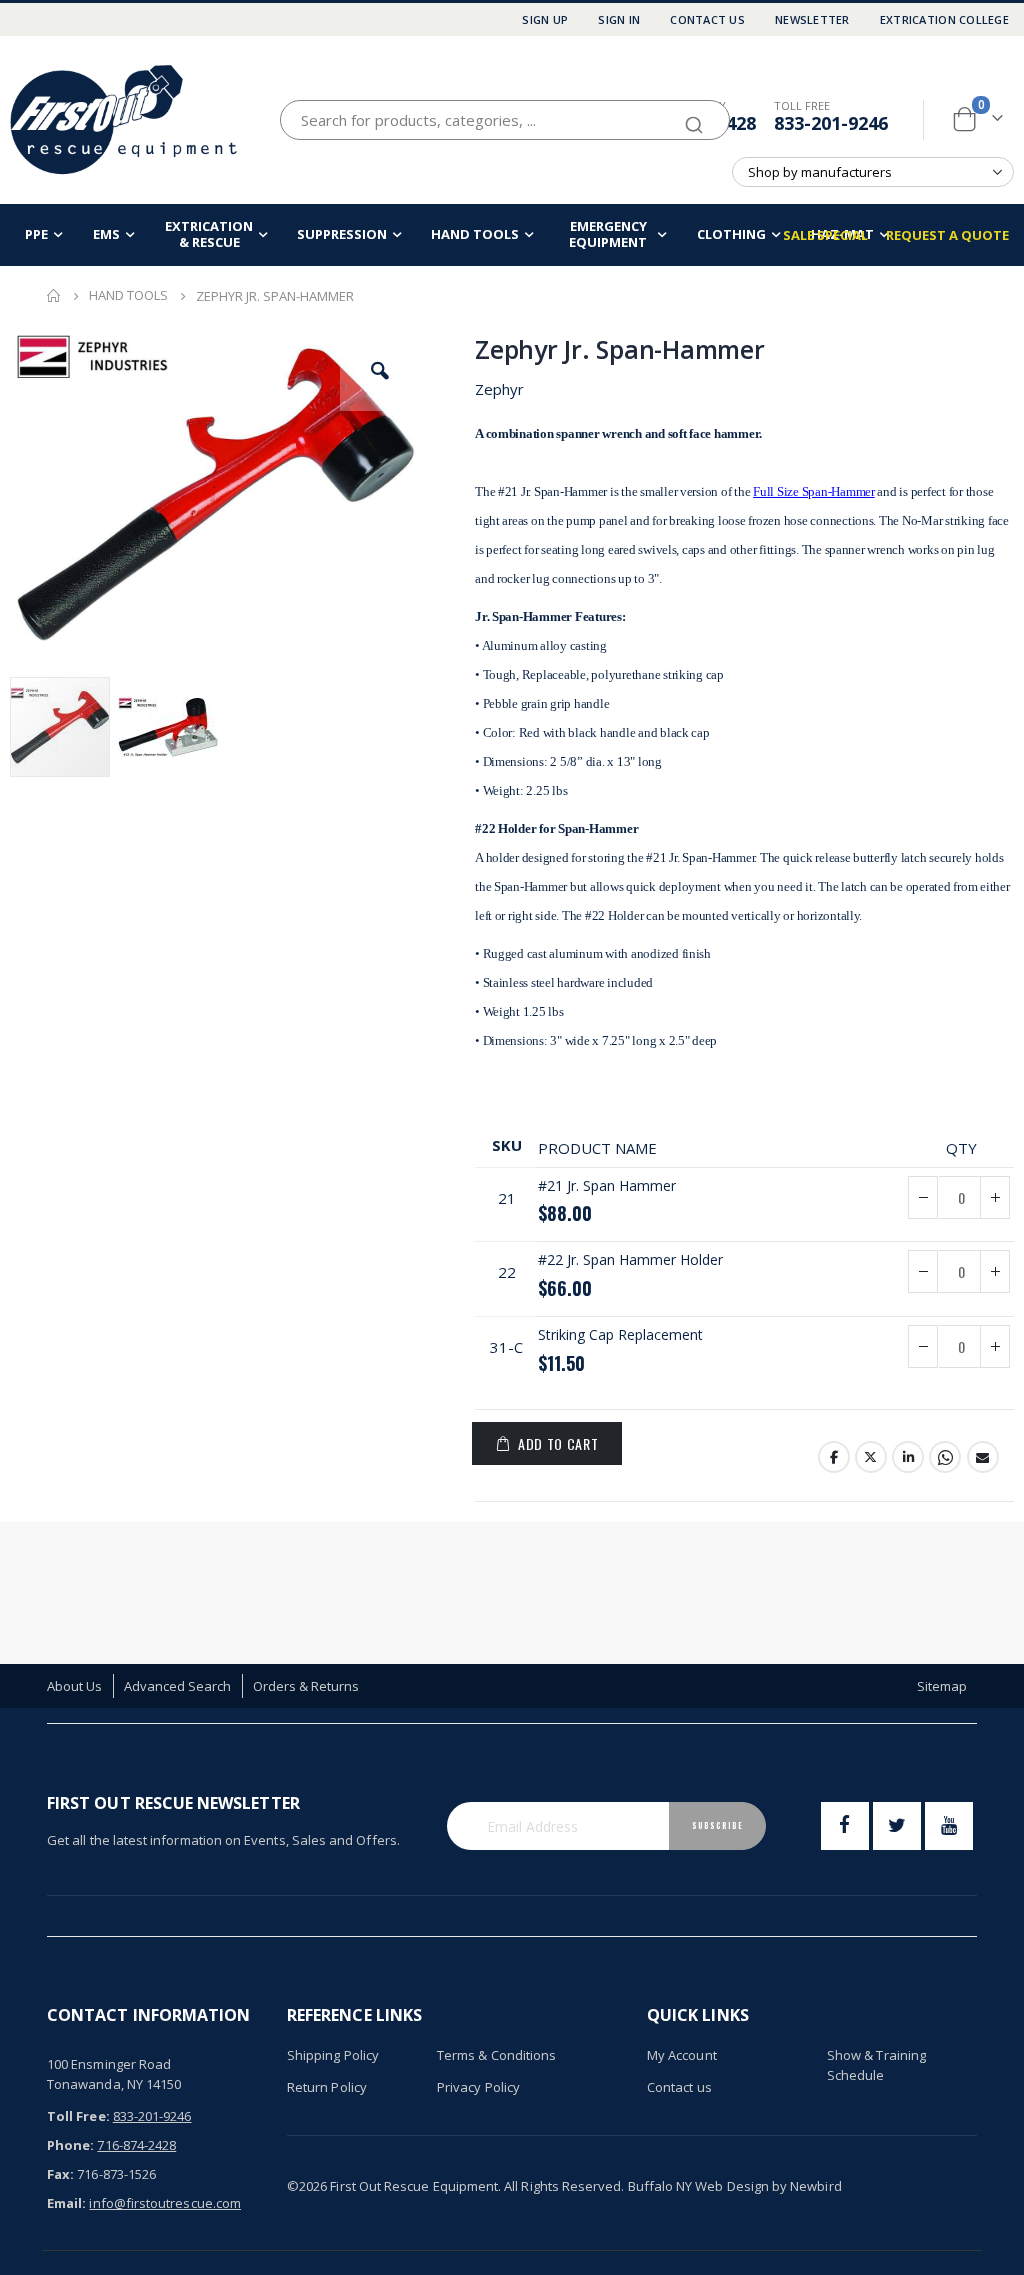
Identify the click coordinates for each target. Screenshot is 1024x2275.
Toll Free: (78, 2116)
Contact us (679, 2087)
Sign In (619, 19)
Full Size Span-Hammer (814, 491)
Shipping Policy (333, 2055)
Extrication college (944, 19)
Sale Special (825, 235)
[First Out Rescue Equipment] (125, 119)
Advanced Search (178, 1686)
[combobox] (505, 120)
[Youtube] (949, 1826)
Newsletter (812, 19)
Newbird (815, 2186)
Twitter (871, 1457)
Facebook (834, 1457)
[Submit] (694, 116)
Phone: (70, 2145)
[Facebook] (845, 1826)
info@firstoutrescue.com (165, 2203)
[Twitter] (897, 1826)
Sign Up (545, 19)
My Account (682, 2055)
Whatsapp (945, 1457)
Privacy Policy (478, 2087)
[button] (380, 371)
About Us (75, 1686)
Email (983, 1457)
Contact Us (707, 19)
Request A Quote (947, 235)
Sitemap (942, 1686)
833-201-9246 (831, 123)
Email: (66, 2203)
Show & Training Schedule (876, 2065)
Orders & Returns (306, 1686)
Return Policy (327, 2087)
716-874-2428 (136, 2145)
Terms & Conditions (496, 2055)
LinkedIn (908, 1457)
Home (54, 296)
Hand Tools (128, 295)
